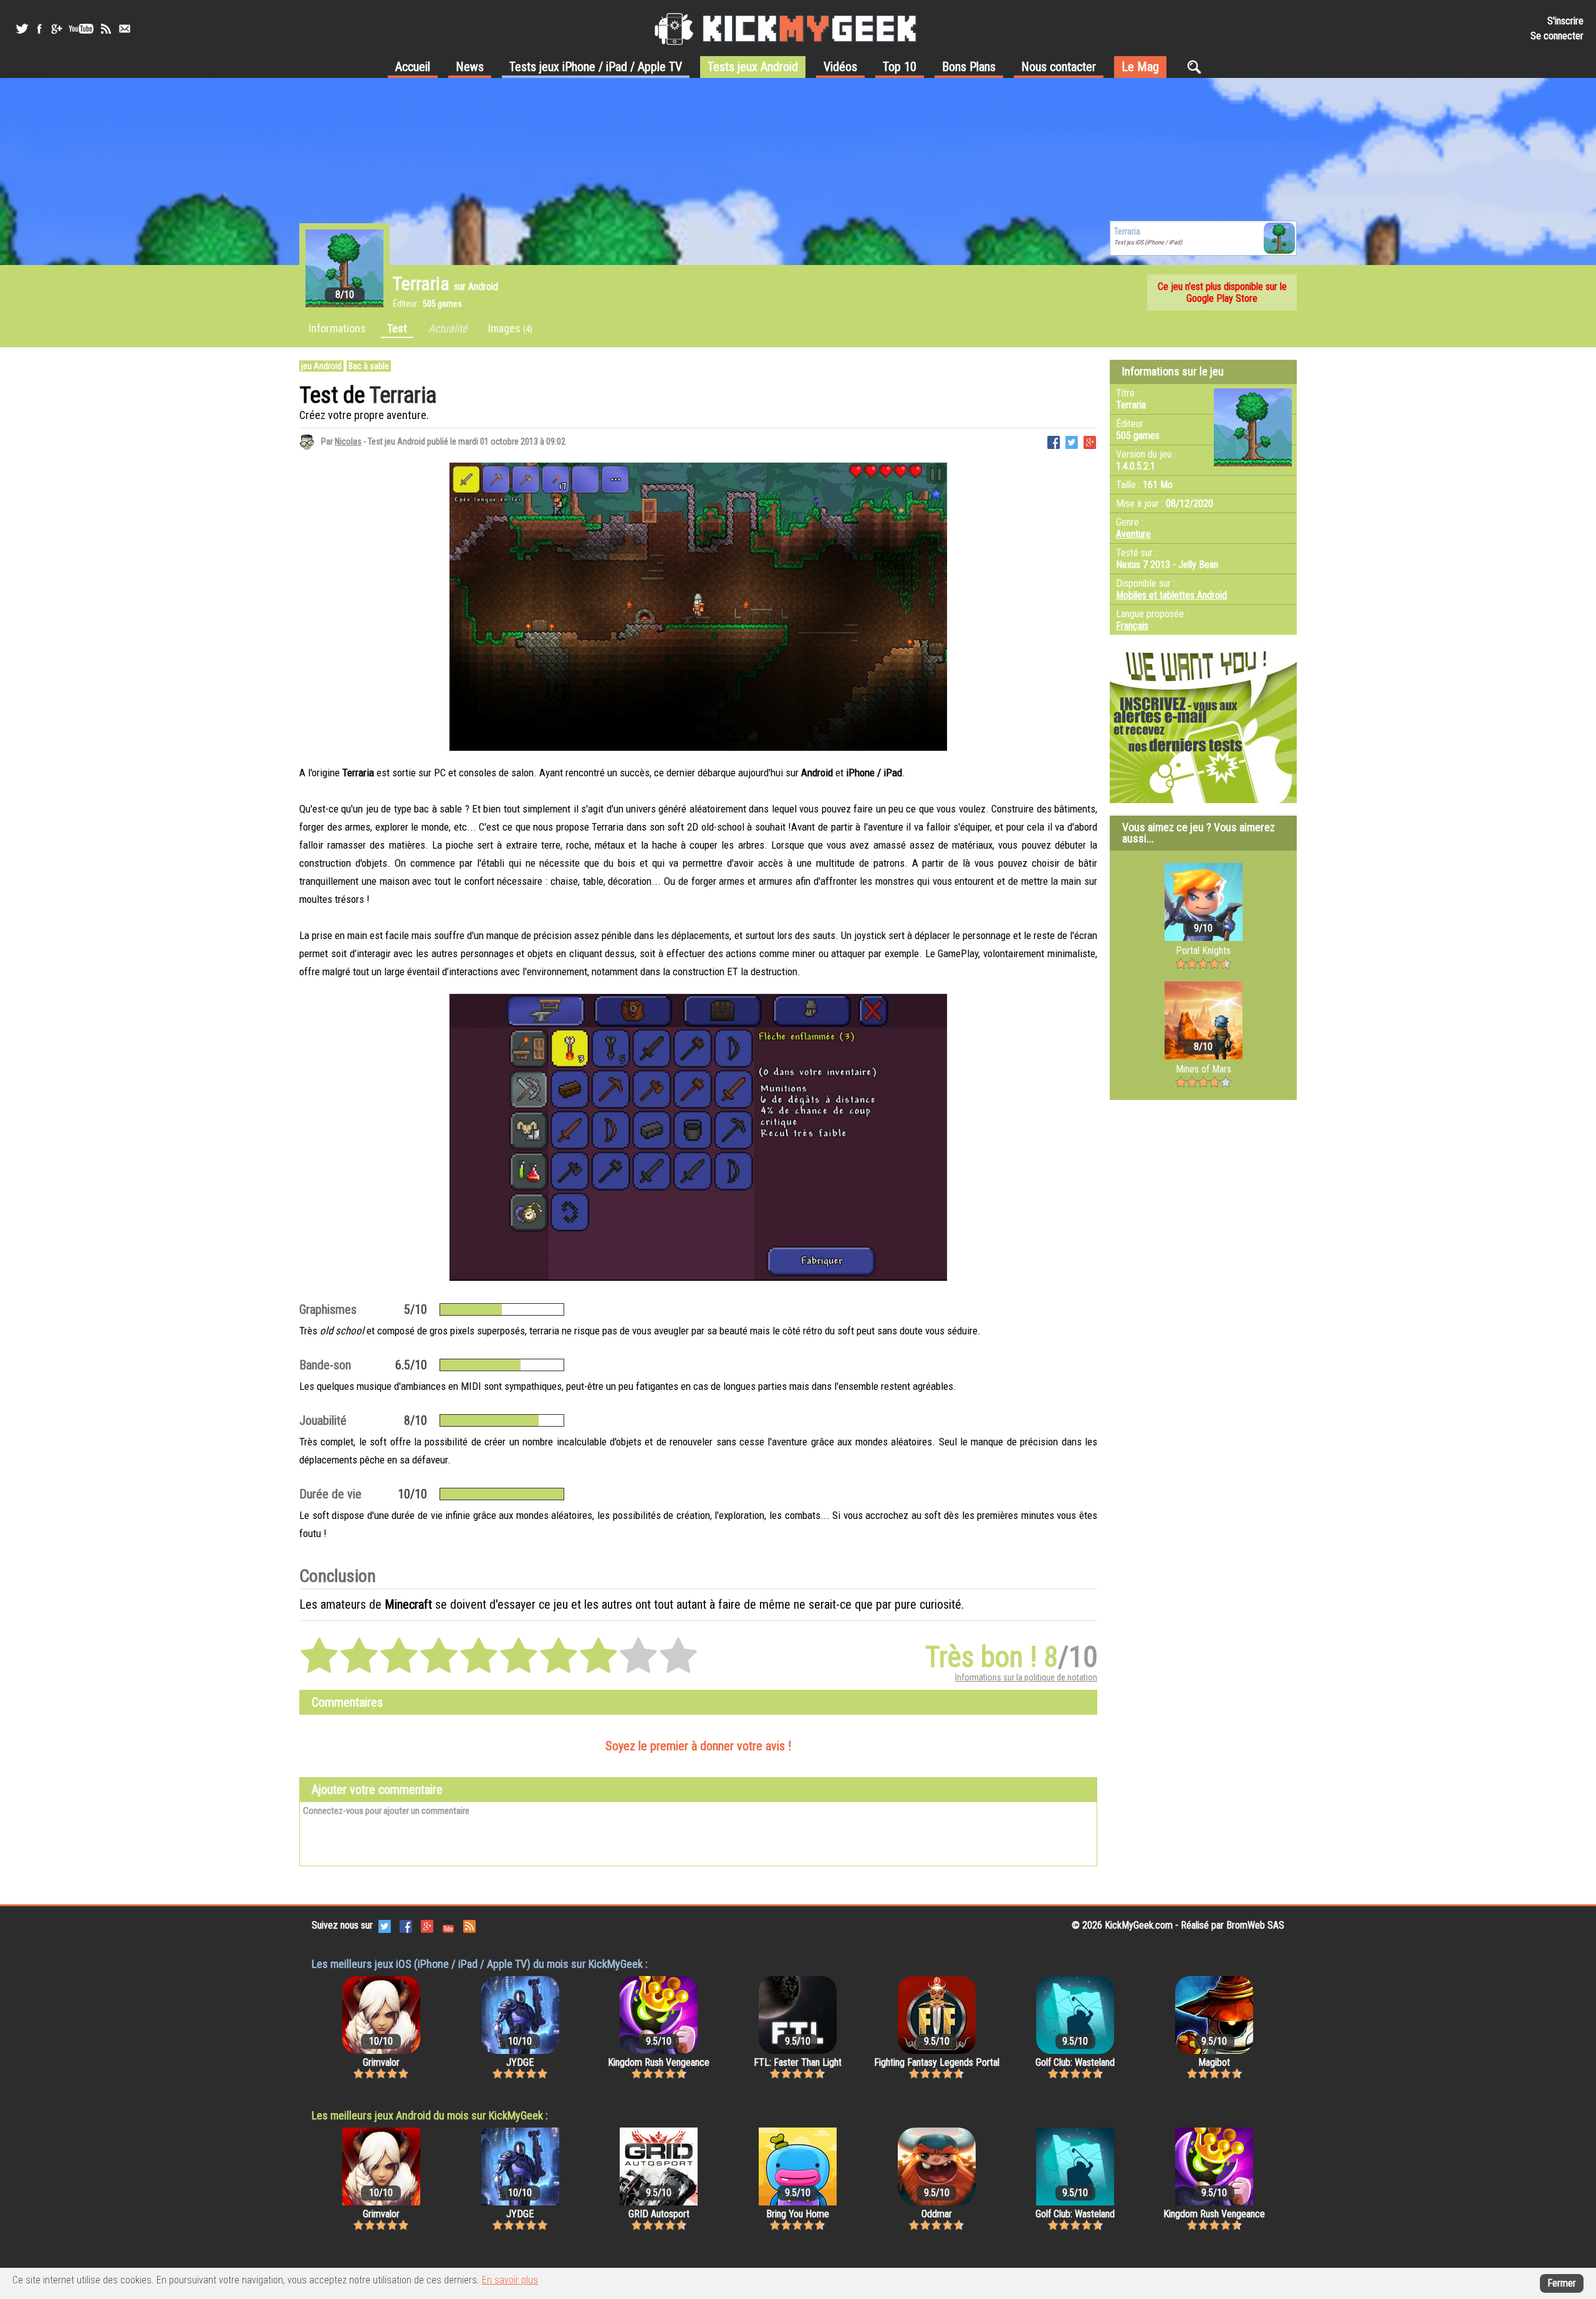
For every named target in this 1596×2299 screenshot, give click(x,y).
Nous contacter (1059, 67)
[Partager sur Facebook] (1054, 441)
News (470, 67)
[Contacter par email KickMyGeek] (125, 29)
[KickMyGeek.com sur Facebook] (406, 1926)
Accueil (413, 67)
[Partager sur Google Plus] (1090, 441)
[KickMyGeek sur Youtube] (81, 29)
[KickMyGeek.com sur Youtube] (448, 1926)
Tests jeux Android (753, 67)
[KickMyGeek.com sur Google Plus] (427, 1926)
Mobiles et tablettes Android (1171, 595)
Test (397, 328)
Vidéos (840, 67)
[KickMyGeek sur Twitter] (22, 29)
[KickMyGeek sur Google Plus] (56, 29)
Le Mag (1140, 67)
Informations (337, 328)
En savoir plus (510, 2280)
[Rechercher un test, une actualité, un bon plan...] (1197, 67)
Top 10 (900, 67)
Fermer (1562, 2283)
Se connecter (1557, 36)
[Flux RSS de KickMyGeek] (106, 29)
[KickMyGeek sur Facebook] (39, 29)
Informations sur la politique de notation (1026, 1677)
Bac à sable (369, 366)
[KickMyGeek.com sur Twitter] (385, 1926)
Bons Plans (969, 67)
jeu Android (321, 366)
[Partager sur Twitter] (1072, 441)
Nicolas (348, 441)
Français (1132, 626)
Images (510, 328)
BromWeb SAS (1255, 1925)
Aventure (1133, 534)
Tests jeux (596, 67)
